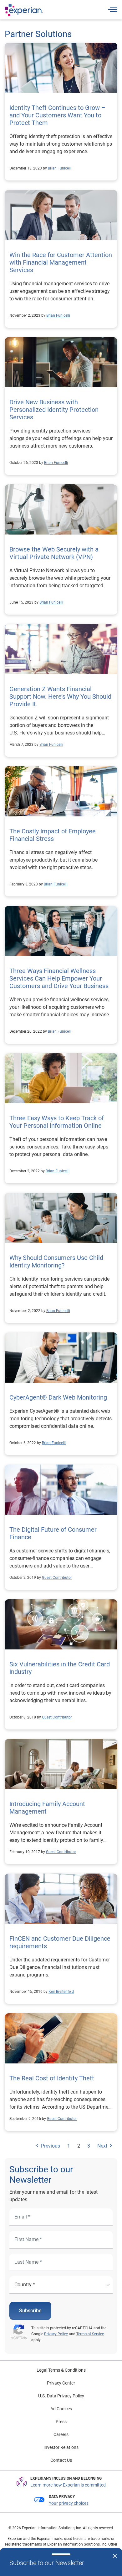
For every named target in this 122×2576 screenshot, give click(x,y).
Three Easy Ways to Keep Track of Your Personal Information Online (57, 1122)
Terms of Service (90, 2334)
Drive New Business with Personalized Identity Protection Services (54, 410)
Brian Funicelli (60, 168)
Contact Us (61, 2460)
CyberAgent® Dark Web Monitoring (58, 1397)
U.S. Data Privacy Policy (61, 2396)
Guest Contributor (57, 1578)
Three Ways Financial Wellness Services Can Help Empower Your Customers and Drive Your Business (59, 978)
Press (61, 2422)
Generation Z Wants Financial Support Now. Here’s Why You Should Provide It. (60, 696)
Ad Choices (61, 2409)
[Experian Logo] (24, 10)
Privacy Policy (56, 2334)
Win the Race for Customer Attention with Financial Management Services (61, 262)
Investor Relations (61, 2447)
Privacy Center (61, 2383)
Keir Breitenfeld (61, 1992)
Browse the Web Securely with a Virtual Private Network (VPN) (54, 553)
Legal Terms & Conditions (61, 2370)
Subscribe (30, 2311)
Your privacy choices (69, 2503)
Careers (61, 2434)
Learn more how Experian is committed (68, 2485)
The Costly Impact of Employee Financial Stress (53, 835)
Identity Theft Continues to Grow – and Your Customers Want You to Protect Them (57, 115)
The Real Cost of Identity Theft (52, 2078)
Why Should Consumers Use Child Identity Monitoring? (56, 1261)
